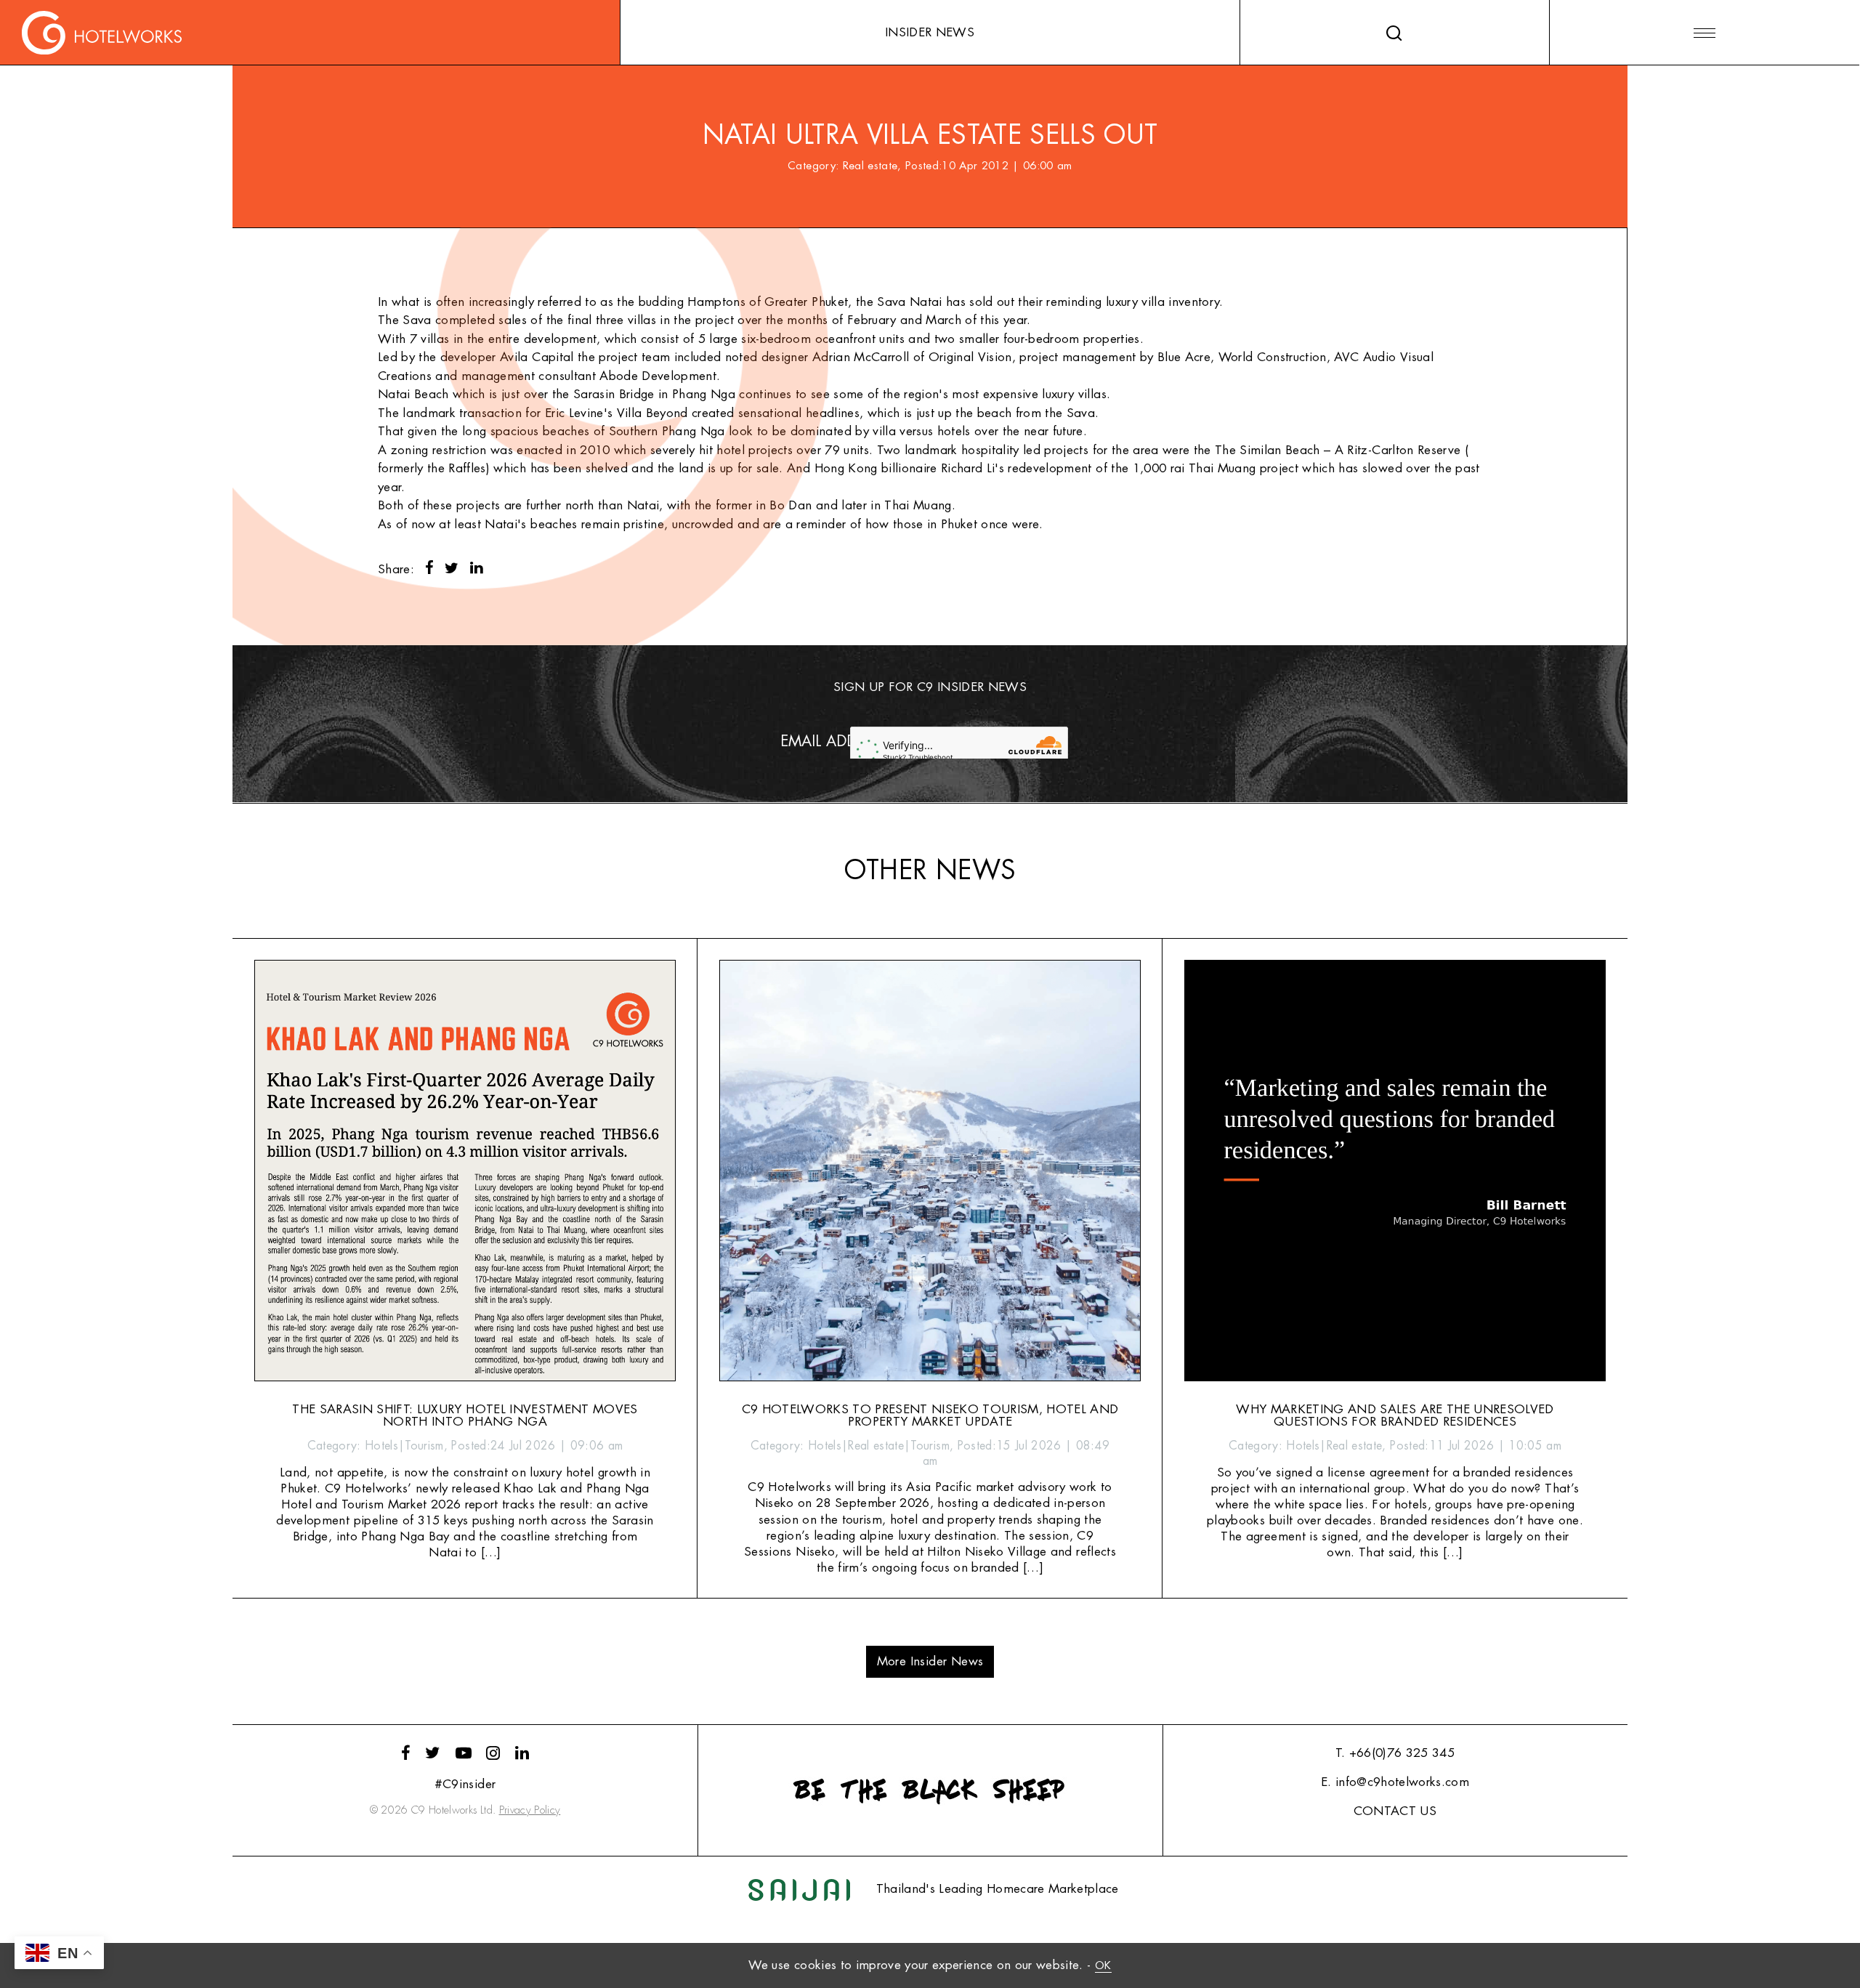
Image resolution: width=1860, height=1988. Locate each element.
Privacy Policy (530, 1810)
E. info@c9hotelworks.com (1395, 1782)
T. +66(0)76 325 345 (1395, 1753)
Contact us (1395, 1811)
